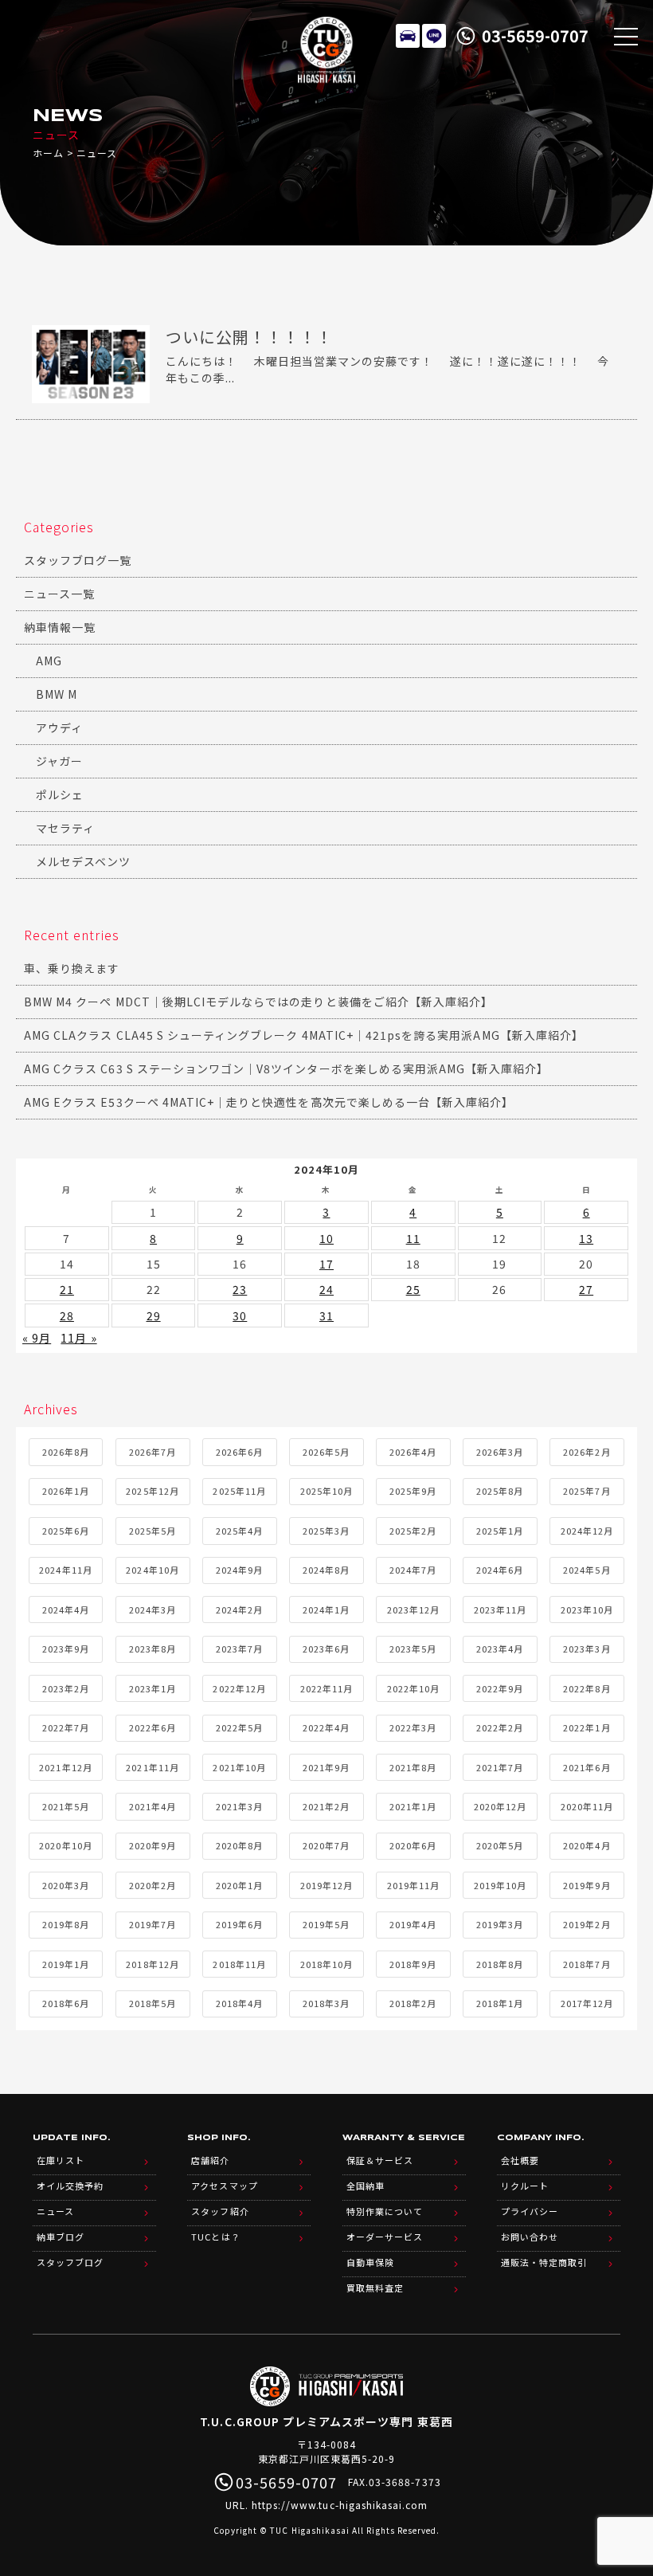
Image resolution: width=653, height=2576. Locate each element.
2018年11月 (239, 1964)
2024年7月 (413, 1570)
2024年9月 (239, 1570)
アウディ (59, 727)
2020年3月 (66, 1885)
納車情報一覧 (60, 627)
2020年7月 (326, 1845)
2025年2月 (413, 1531)
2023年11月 (500, 1610)
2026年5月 (326, 1452)
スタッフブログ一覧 (78, 560)
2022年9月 (500, 1688)
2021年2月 (326, 1806)
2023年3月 (587, 1649)
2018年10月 (326, 1964)
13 (586, 1238)
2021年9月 (326, 1767)
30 (240, 1315)
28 (67, 1315)
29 (154, 1315)
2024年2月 (239, 1610)
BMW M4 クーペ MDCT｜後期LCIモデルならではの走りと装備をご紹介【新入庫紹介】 (258, 1002)
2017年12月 (587, 2003)
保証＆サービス (380, 2160)
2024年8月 (326, 1570)
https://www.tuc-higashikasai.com (340, 2505)
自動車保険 (370, 2262)
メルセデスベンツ (83, 861)
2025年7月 (587, 1491)
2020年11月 (587, 1806)
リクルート (525, 2186)
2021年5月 (66, 1806)
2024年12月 (587, 1531)
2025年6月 (66, 1531)
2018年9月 (413, 1964)
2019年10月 (500, 1885)
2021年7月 (500, 1767)
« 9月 (37, 1338)
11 (413, 1238)
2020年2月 (152, 1885)
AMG (49, 661)
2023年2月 (66, 1688)
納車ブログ (61, 2237)
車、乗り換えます (72, 968)
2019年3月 (500, 1924)
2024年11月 (65, 1570)
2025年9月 (413, 1491)
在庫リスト (408, 36)
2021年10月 (239, 1767)
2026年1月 (66, 1491)
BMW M (57, 694)
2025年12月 (152, 1491)
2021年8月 (413, 1767)
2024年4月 (66, 1610)
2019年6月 (239, 1924)
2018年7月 (587, 1964)
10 (326, 1238)
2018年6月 (66, 2003)
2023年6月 (326, 1649)
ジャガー (59, 761)
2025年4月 (239, 1531)
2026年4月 (413, 1452)
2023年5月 (413, 1649)
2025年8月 (500, 1491)
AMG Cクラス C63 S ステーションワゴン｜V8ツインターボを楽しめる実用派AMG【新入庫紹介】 (287, 1068)
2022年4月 (326, 1727)
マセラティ (65, 828)
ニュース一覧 (59, 594)
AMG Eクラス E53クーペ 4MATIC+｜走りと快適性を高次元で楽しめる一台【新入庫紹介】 (269, 1102)
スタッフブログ (70, 2262)
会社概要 (520, 2160)
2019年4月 (413, 1924)
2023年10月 (587, 1610)
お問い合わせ (530, 2237)
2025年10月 (326, 1491)
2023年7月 (239, 1649)
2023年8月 (152, 1649)
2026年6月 (239, 1452)
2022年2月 (500, 1727)
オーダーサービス (385, 2237)
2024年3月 (152, 1610)
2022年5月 (239, 1727)
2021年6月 (587, 1767)
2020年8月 (239, 1845)
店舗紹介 (210, 2160)
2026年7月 (152, 1452)
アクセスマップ (224, 2186)
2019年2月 (587, 1924)
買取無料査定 (375, 2288)
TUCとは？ (215, 2237)
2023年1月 (152, 1688)
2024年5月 (587, 1570)
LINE (434, 36)
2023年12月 (413, 1610)
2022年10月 (413, 1688)
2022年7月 (66, 1727)
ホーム (48, 153)
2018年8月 (500, 1964)
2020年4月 (587, 1845)
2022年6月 (152, 1727)
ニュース (55, 2211)
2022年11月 (326, 1688)
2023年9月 (66, 1649)
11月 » (78, 1338)
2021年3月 (239, 1806)
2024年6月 (500, 1570)
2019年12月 (326, 1885)
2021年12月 (65, 1767)
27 (586, 1289)
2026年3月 (500, 1452)
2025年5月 (152, 1531)
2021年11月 (152, 1767)
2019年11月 (413, 1885)
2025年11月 (239, 1491)
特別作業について (385, 2211)
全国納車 (366, 2186)
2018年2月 (413, 2003)
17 (326, 1264)
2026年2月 (587, 1452)
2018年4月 (239, 2003)
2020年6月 (413, 1845)
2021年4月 (152, 1806)
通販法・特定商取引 (544, 2262)
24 (326, 1289)
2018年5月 (152, 2003)
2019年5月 (326, 1924)
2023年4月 (500, 1649)
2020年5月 (500, 1845)
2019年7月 (152, 1924)
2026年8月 (66, 1452)
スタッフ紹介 (220, 2211)
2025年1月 (500, 1531)
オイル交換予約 (70, 2186)
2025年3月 (326, 1531)
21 (67, 1289)
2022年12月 (239, 1688)
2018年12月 (152, 1964)
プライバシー (530, 2211)
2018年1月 (500, 2003)
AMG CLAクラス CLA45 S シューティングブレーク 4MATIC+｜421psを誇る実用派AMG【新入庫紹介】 (304, 1035)
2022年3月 (413, 1727)
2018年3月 (326, 2003)
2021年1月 (413, 1806)
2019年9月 (587, 1885)
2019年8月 (66, 1924)
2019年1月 (66, 1964)
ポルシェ (60, 794)
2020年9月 (152, 1845)
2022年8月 (587, 1688)
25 (413, 1289)
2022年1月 (587, 1727)
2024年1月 (326, 1610)
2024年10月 (152, 1570)
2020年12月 (500, 1806)
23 (240, 1289)
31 (326, 1315)
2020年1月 (239, 1885)
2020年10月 (65, 1845)
